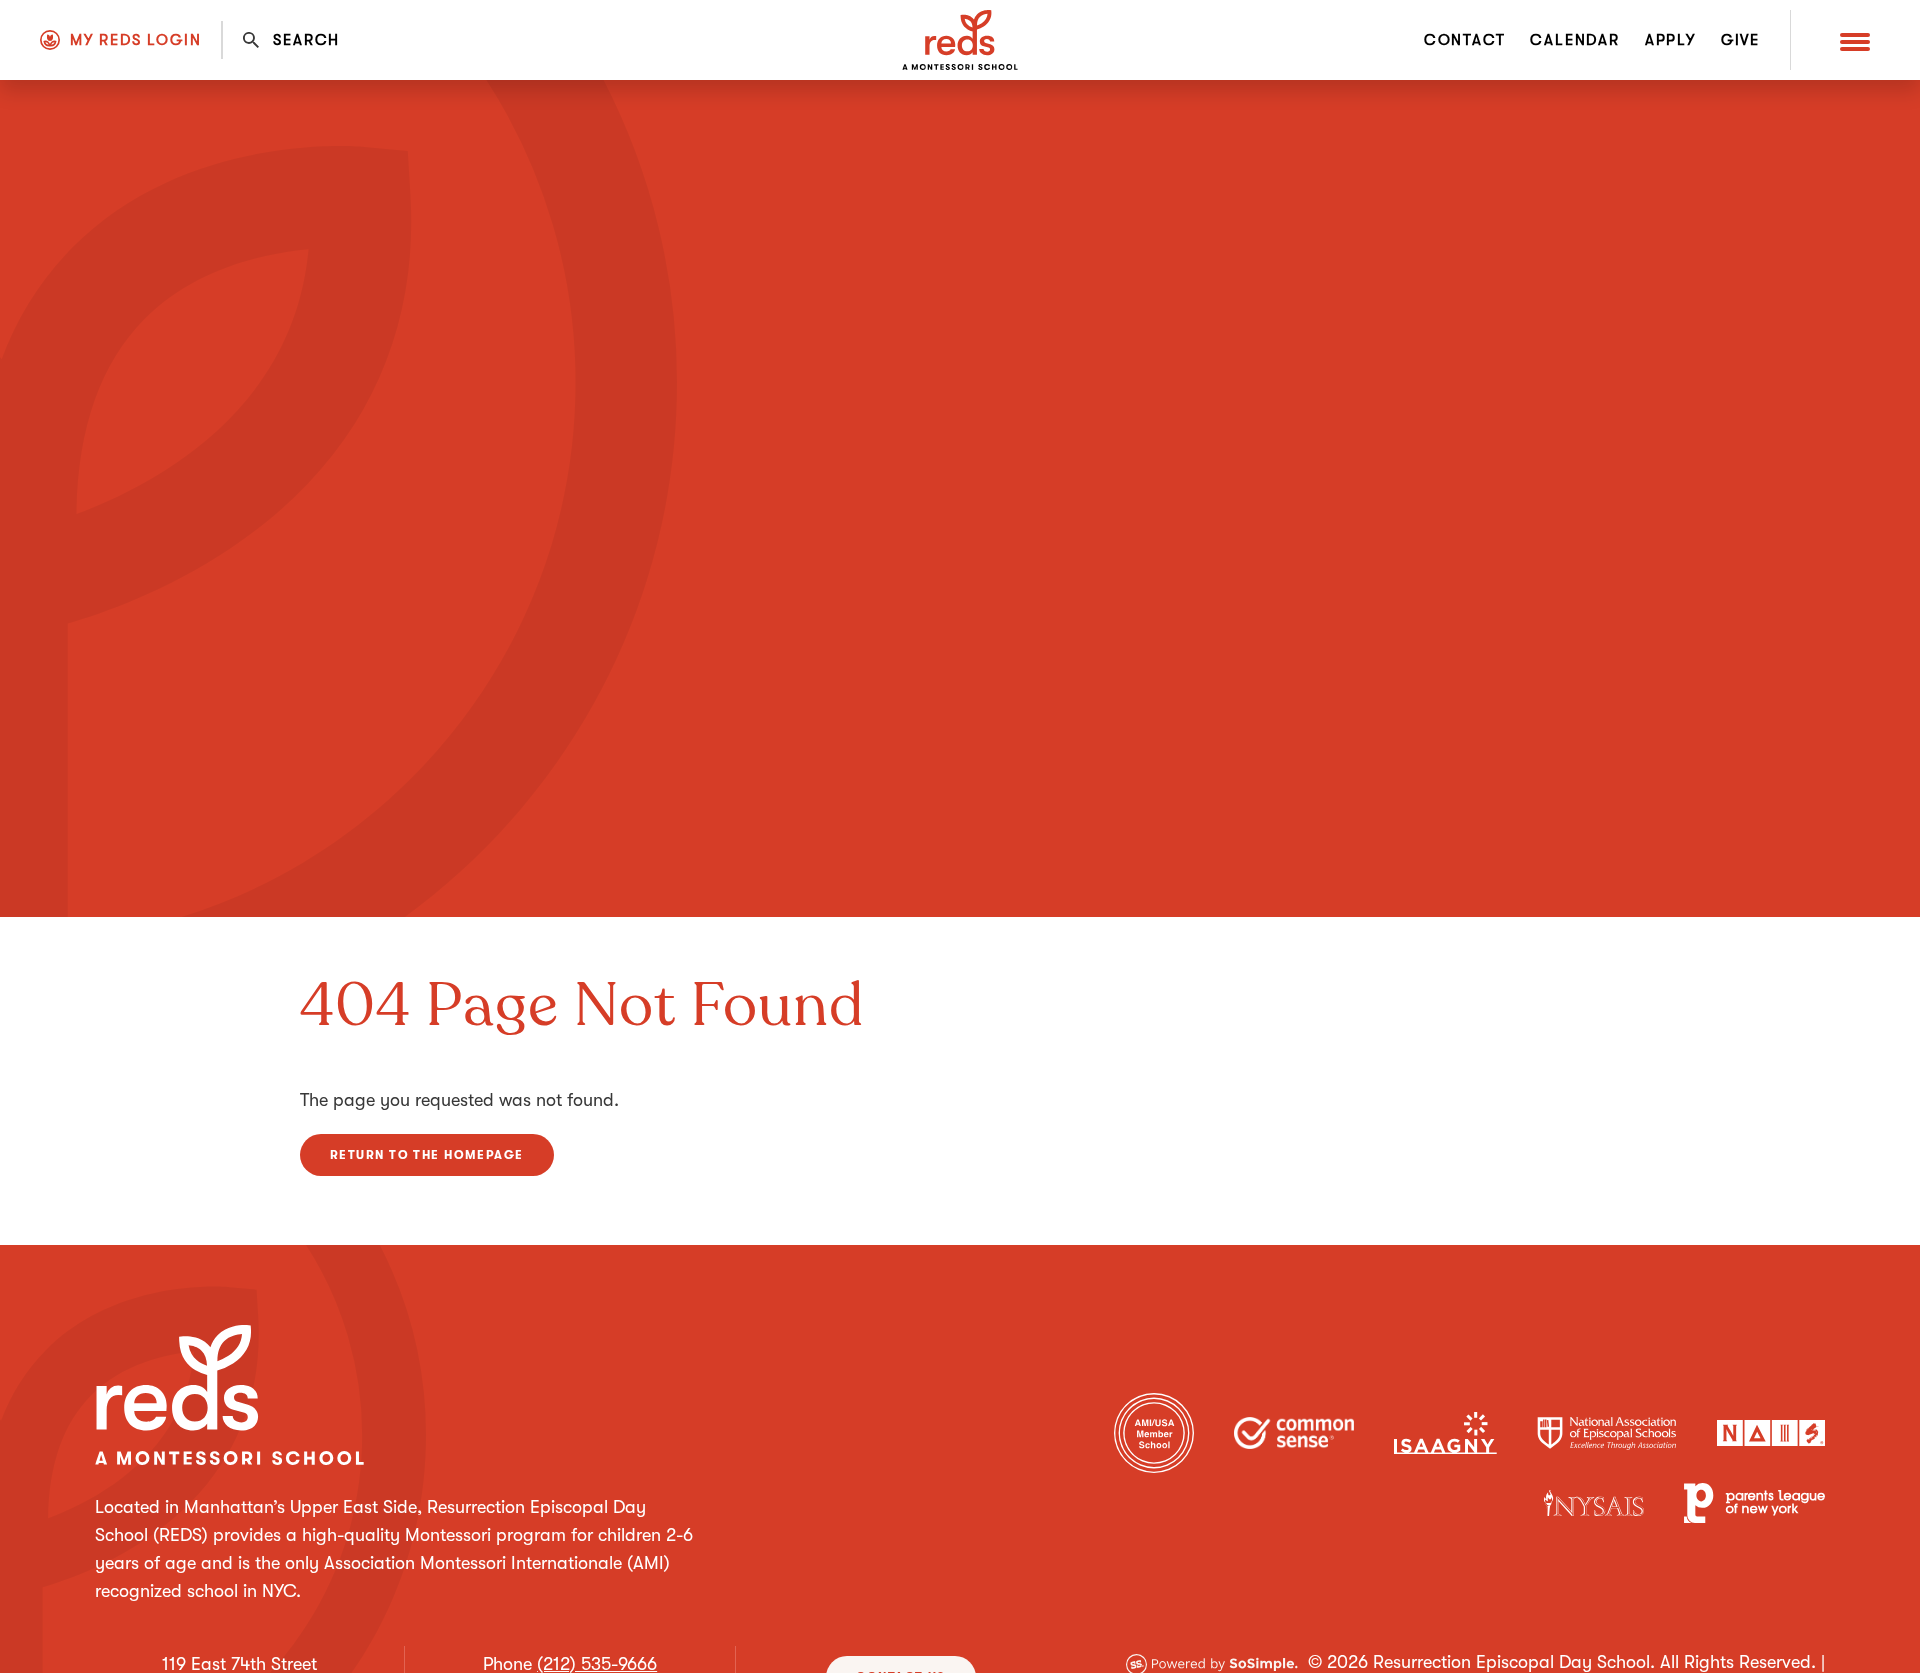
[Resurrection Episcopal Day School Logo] (960, 40)
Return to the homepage (427, 1155)
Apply (1670, 40)
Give (1740, 40)
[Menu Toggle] (1855, 40)
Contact (1465, 40)
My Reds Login (135, 40)
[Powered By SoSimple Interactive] (1212, 1662)
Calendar (1574, 40)
